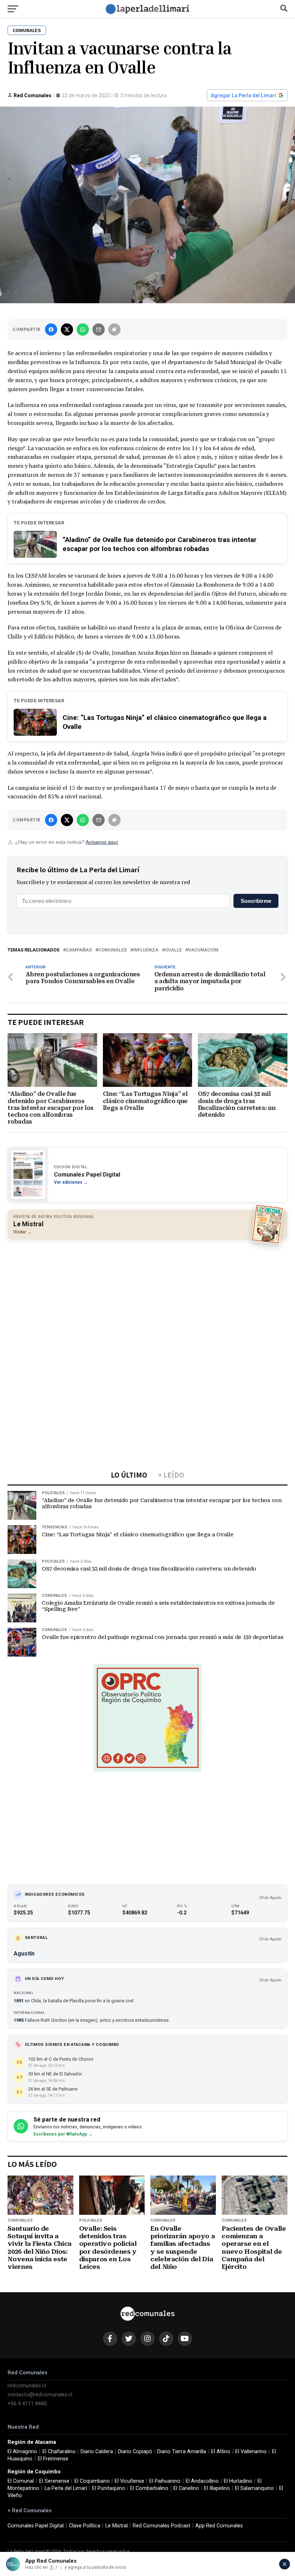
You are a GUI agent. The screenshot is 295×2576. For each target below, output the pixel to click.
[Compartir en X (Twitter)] (67, 330)
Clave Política (85, 2526)
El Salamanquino (254, 2488)
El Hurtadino (238, 2481)
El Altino (221, 2452)
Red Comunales (33, 95)
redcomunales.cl (27, 2386)
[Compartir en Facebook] (51, 330)
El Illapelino (217, 2488)
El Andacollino (202, 2481)
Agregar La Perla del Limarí (244, 95)
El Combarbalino (149, 2488)
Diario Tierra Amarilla (182, 2452)
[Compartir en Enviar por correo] (99, 330)
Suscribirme (256, 901)
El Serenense (54, 2481)
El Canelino (186, 2488)
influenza (146, 950)
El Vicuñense (130, 2481)
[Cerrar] (285, 2564)
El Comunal (21, 2481)
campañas (79, 950)
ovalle (173, 950)
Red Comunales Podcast (162, 2526)
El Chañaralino (59, 2452)
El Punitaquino (109, 2488)
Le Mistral (117, 2526)
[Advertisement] (147, 1297)
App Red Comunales (219, 2526)
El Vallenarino (251, 2452)
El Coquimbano (92, 2481)
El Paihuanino (165, 2481)
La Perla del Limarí (66, 2488)
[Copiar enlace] (114, 330)
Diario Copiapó (135, 2452)
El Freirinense (53, 2459)
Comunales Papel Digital (36, 2526)
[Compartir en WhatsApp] (83, 330)
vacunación (203, 950)
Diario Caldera (97, 2452)
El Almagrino (22, 2452)
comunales (112, 950)
